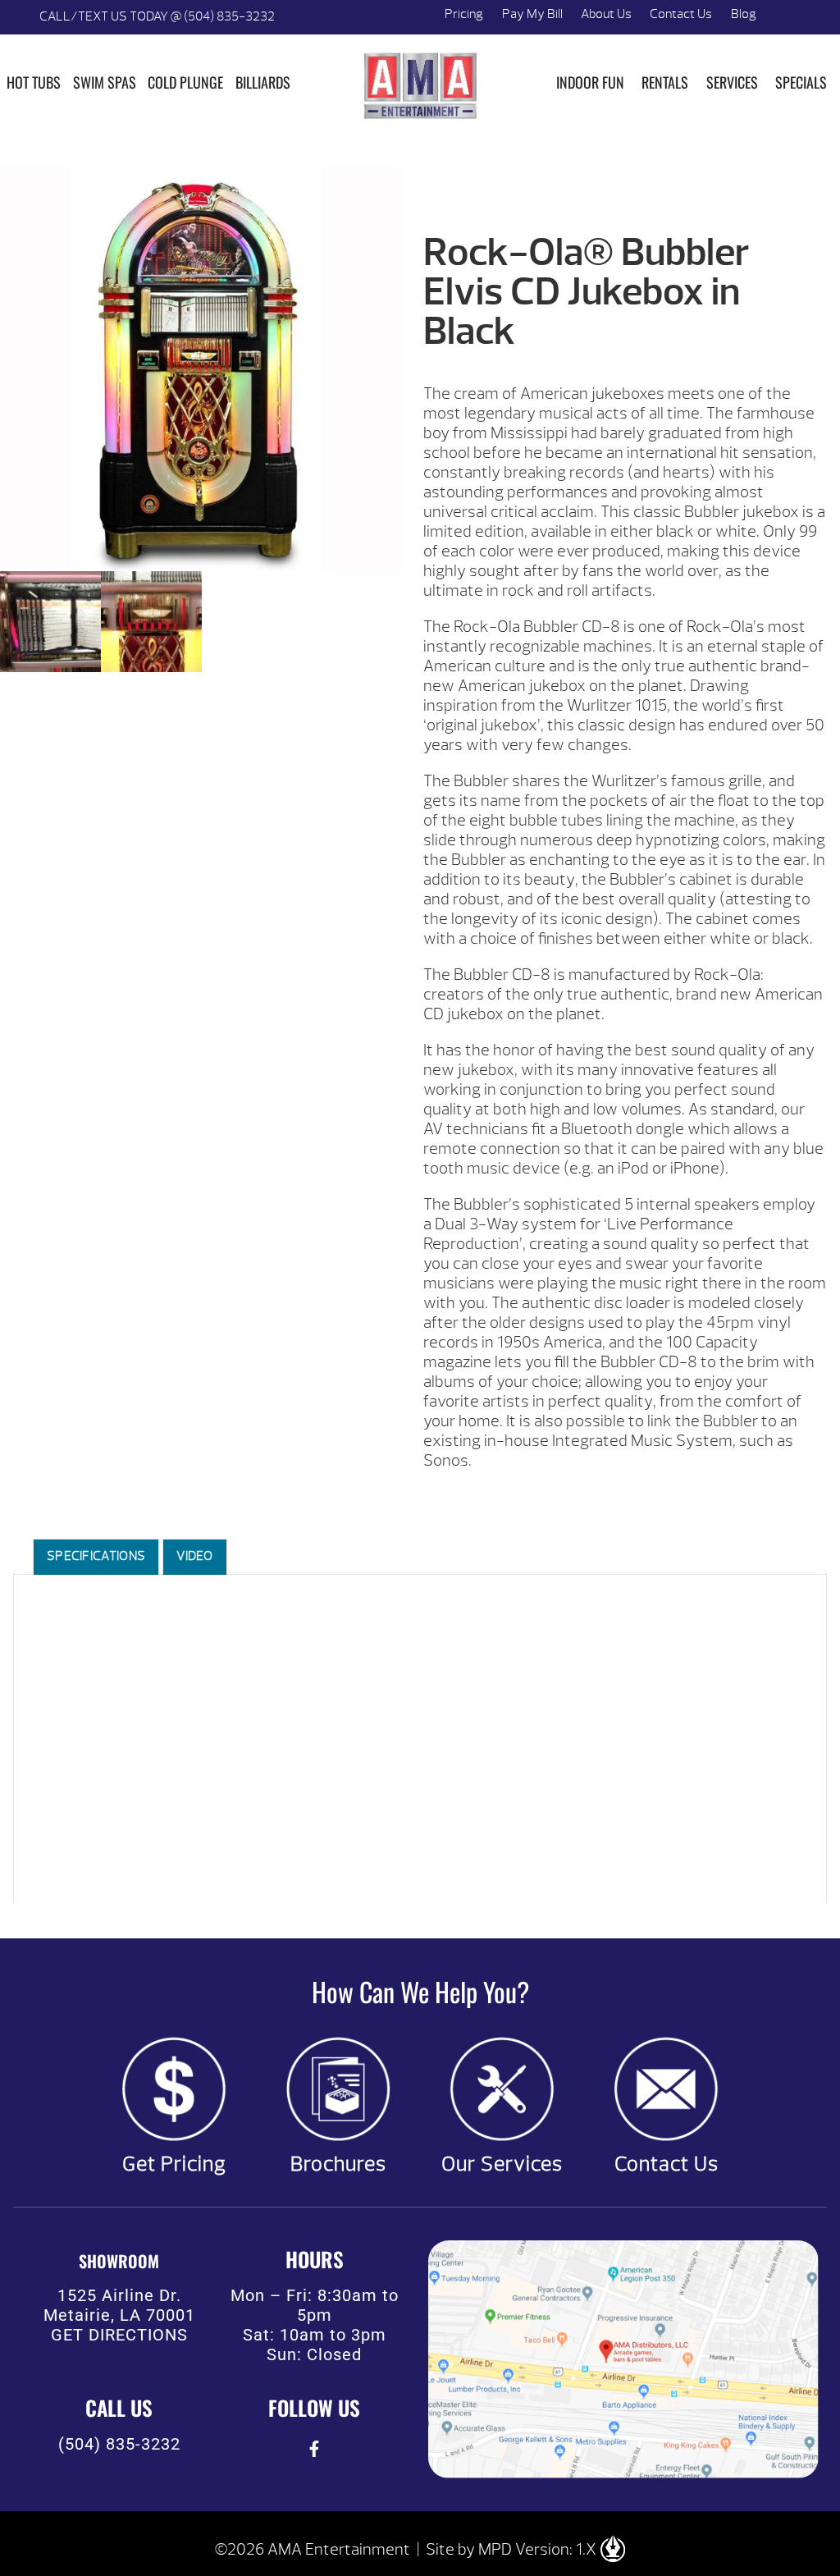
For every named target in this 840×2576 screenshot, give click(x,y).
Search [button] (784, 17)
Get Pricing (174, 2164)
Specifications (96, 1556)
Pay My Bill (532, 14)
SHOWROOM (119, 2261)
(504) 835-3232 (119, 2444)
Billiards (263, 82)
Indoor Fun (590, 82)
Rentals (665, 82)
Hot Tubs (34, 82)
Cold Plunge (185, 82)
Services (732, 82)
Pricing (464, 14)
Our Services (502, 2164)
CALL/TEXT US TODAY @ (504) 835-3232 (157, 16)
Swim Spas (105, 82)
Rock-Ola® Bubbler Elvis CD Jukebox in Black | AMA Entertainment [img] (420, 85)
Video (195, 1556)
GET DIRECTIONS (119, 2335)
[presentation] (315, 2448)
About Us (606, 14)
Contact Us (681, 14)
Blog (744, 14)
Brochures (338, 2164)
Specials (801, 82)
